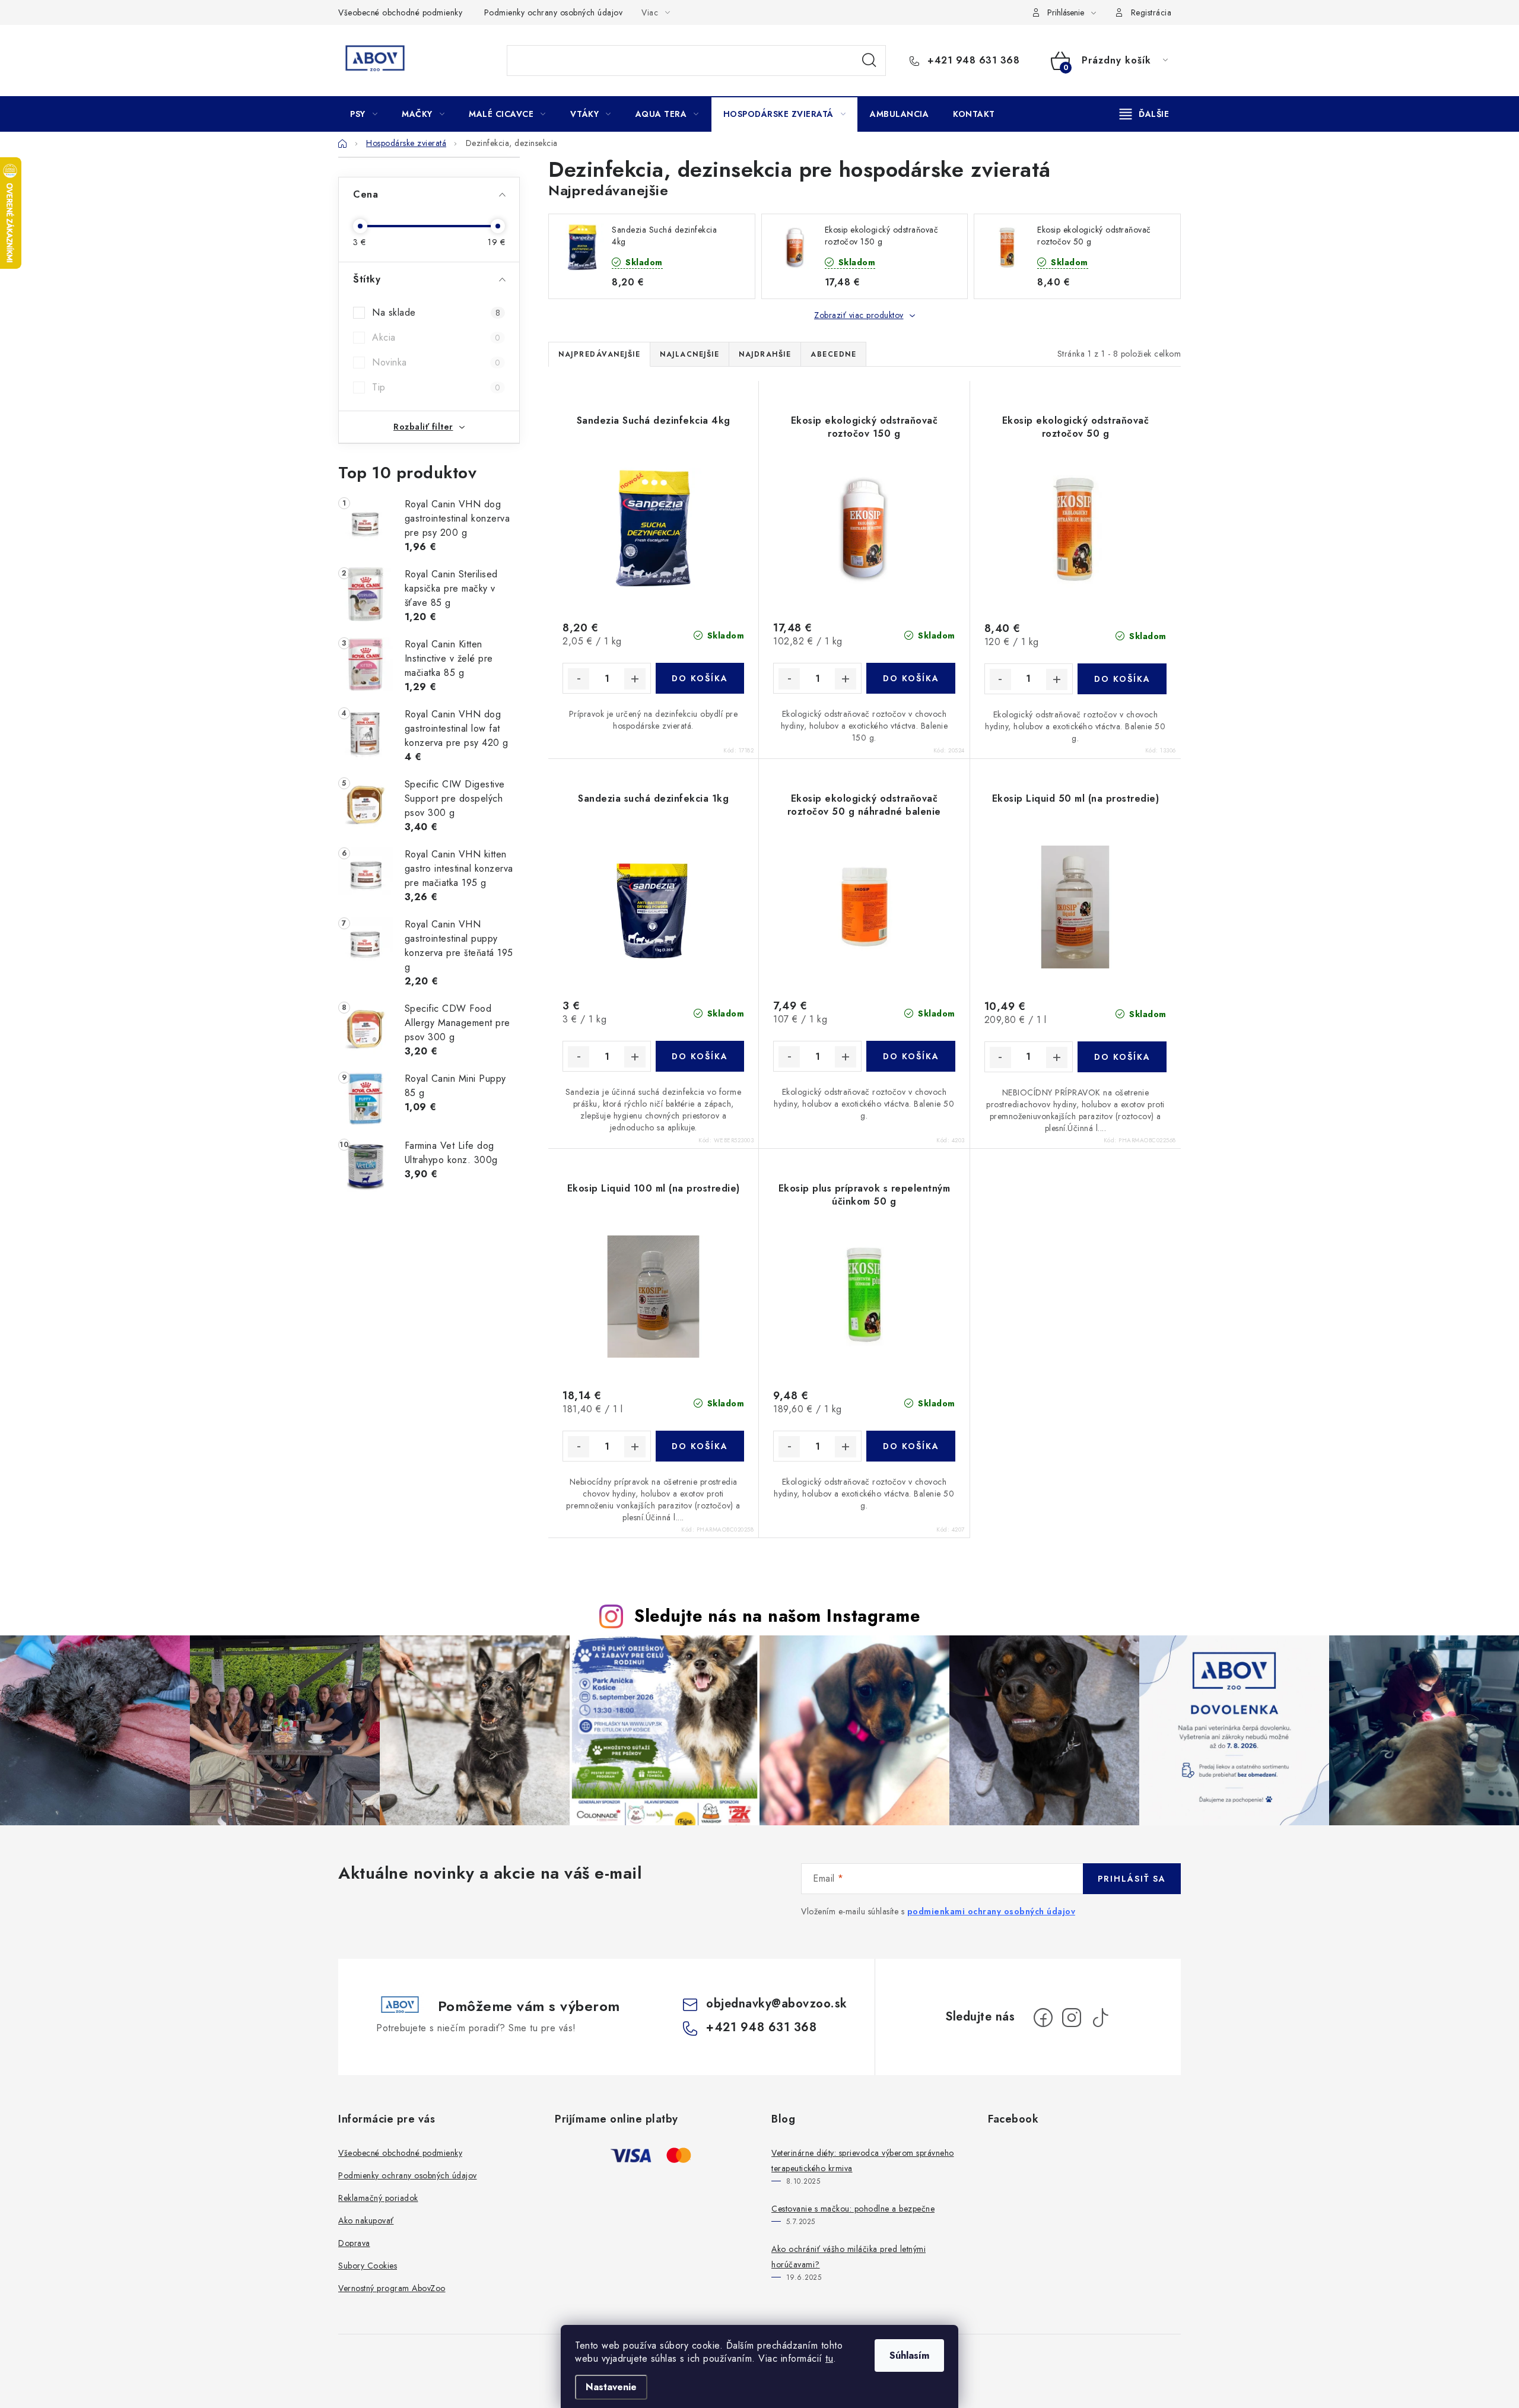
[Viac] (1145, 114)
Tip (436, 387)
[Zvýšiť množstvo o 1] (635, 679)
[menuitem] (364, 114)
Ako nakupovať (366, 2220)
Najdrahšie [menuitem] (765, 354)
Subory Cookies (368, 2266)
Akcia (436, 337)
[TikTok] (1100, 2018)
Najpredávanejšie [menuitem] (599, 354)
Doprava (354, 2243)
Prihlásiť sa (1132, 1879)
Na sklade (436, 312)
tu (829, 2358)
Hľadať (869, 61)
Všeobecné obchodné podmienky (400, 12)
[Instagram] (1072, 2018)
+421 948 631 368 (972, 61)
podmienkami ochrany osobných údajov (992, 1911)
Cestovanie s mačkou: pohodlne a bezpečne (853, 2209)
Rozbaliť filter (423, 427)
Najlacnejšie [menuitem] (689, 354)
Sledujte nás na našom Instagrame (777, 1616)
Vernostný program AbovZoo (392, 2288)
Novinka (436, 362)
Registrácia (1151, 12)
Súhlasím (909, 2355)
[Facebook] (1043, 2018)
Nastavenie (611, 2387)
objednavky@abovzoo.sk (777, 2004)
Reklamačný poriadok (378, 2198)
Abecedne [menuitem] (833, 354)
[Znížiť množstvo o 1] (579, 679)
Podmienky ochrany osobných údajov (554, 12)
